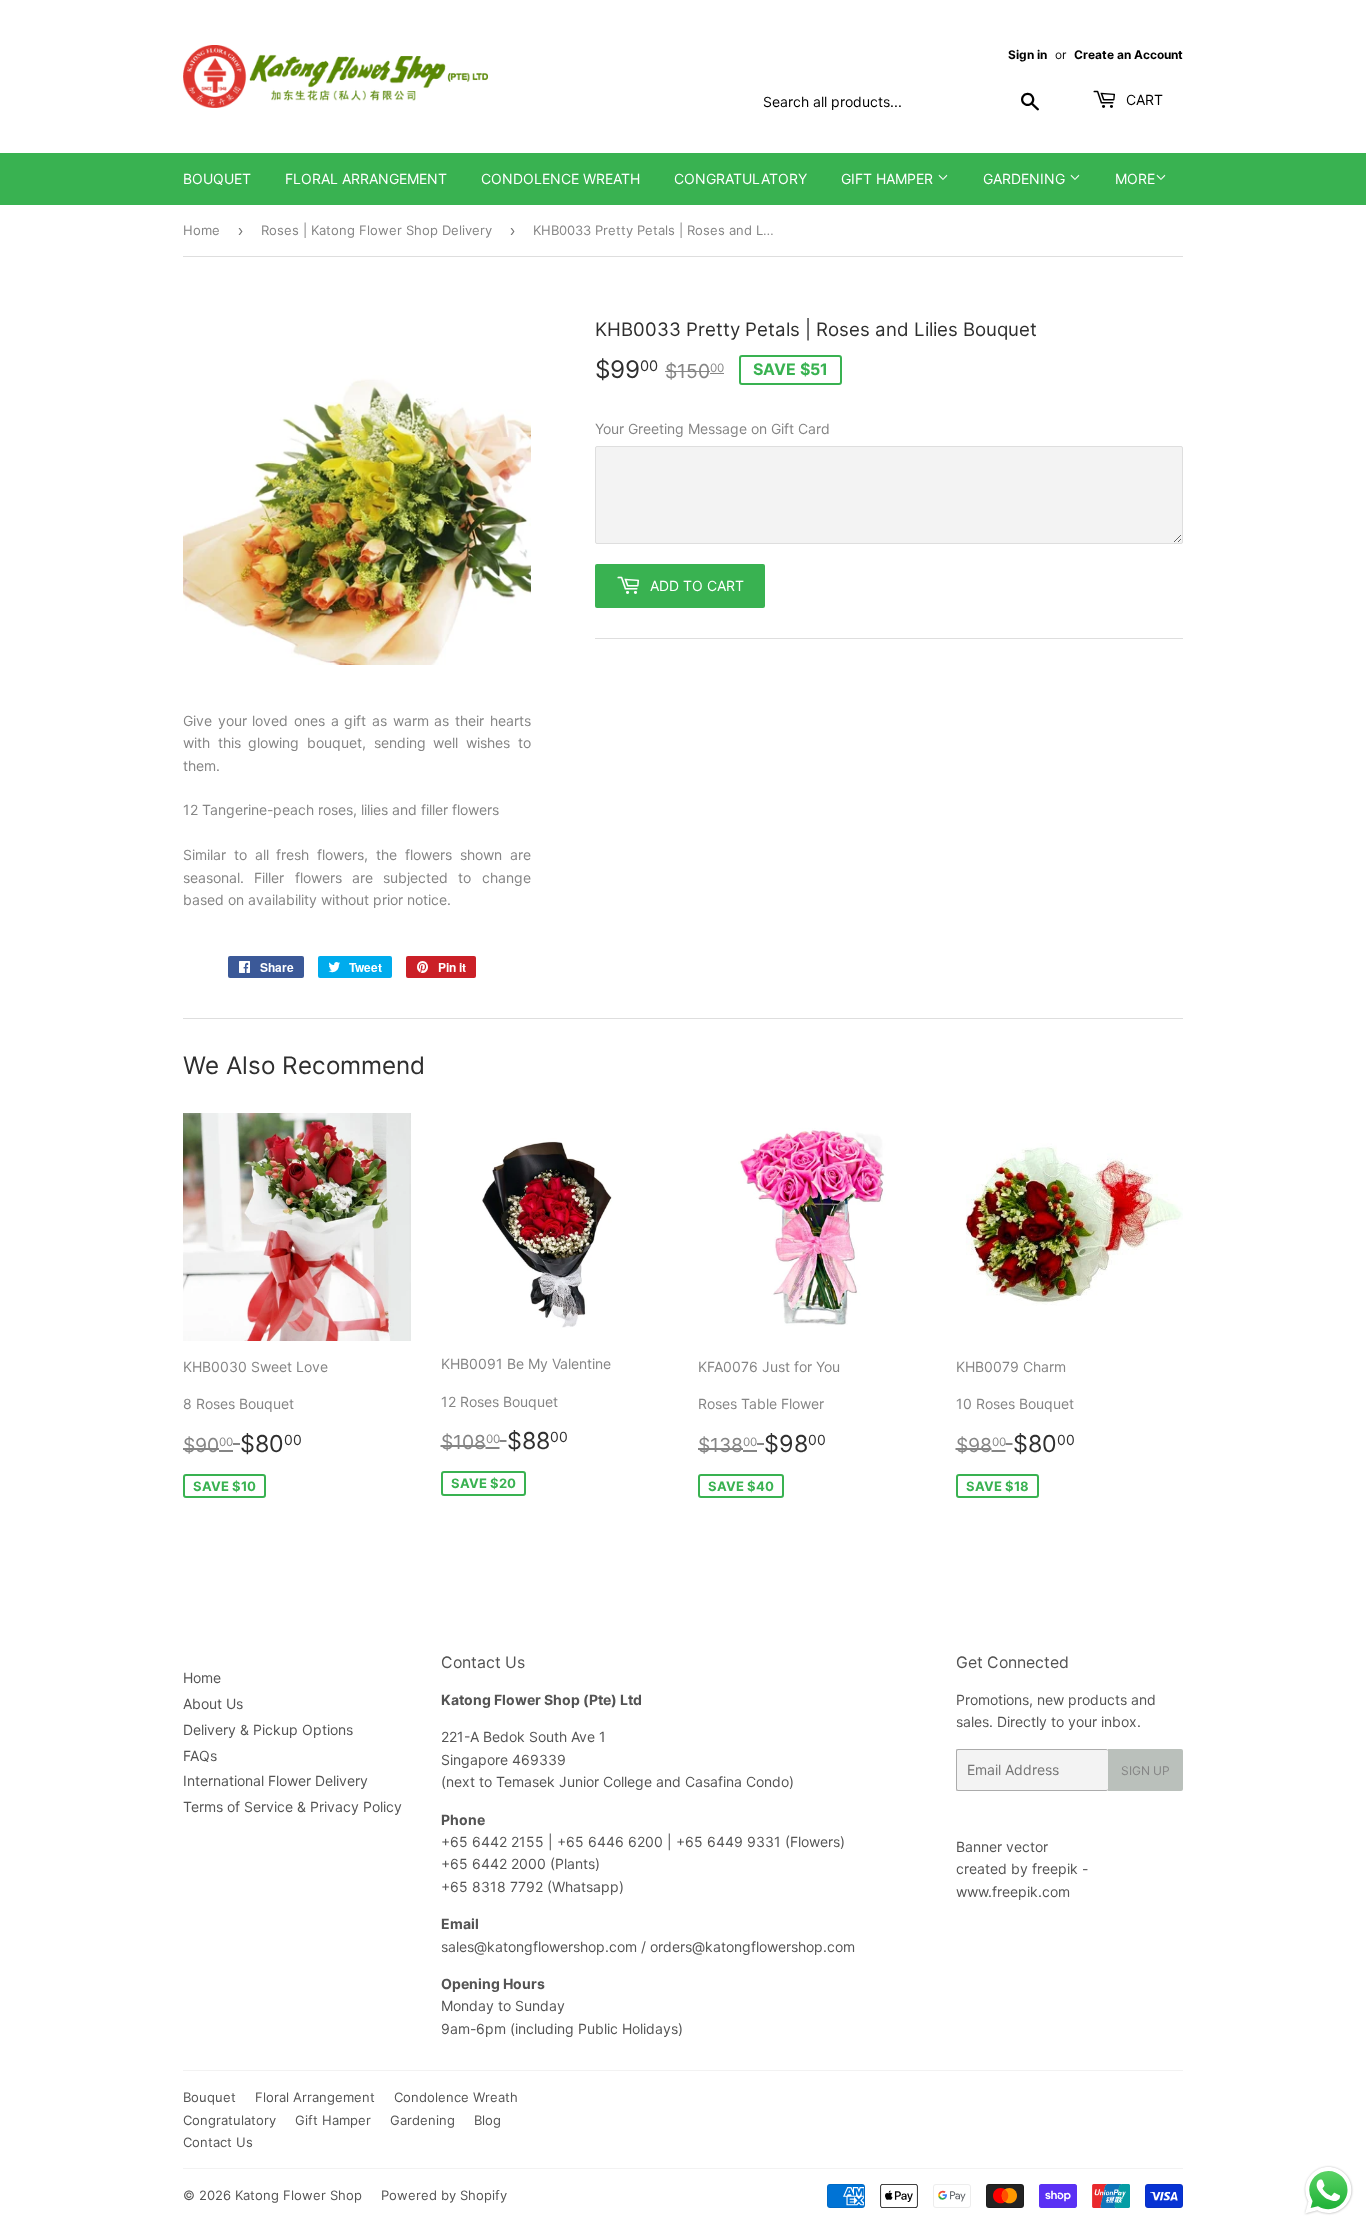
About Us (213, 1703)
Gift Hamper (889, 178)
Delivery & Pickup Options (268, 1729)
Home (201, 230)
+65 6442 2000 (493, 1863)
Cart (1142, 99)
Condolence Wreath (560, 178)
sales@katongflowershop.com (539, 1946)
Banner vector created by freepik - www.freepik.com (1022, 1869)
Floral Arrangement (366, 178)
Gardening (1026, 178)
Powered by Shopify (444, 2195)
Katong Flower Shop (298, 2195)
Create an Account (1128, 54)
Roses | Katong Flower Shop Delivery (376, 230)
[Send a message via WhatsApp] (1328, 2190)
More (1135, 178)
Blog (487, 2120)
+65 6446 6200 (612, 1841)
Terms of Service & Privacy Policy (292, 1806)
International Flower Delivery (275, 1780)
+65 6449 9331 (730, 1841)
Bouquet (217, 178)
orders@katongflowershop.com (752, 1946)
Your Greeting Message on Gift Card (712, 428)
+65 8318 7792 (492, 1886)
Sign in (1027, 54)
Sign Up (1145, 1770)
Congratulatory (740, 178)
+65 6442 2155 (494, 1841)
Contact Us (218, 2142)
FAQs (200, 1755)
